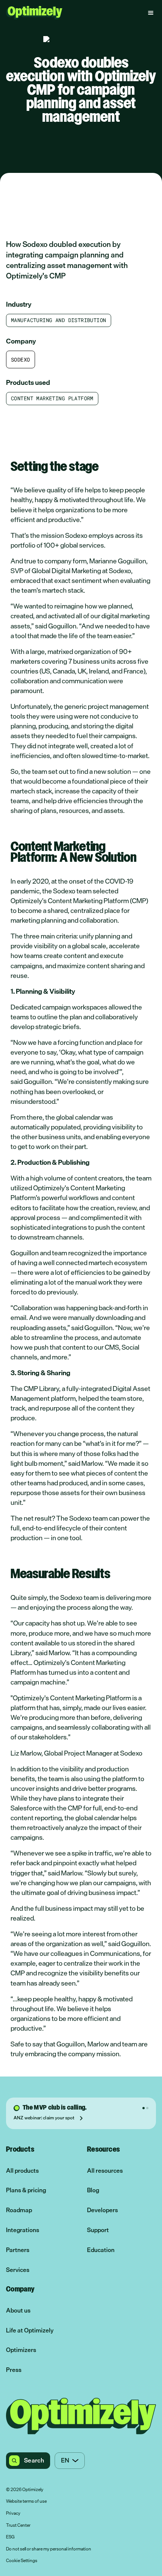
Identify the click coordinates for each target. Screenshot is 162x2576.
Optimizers (21, 2350)
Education (101, 2250)
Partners (18, 2250)
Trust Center (18, 2526)
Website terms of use (26, 2502)
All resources (105, 2171)
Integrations (23, 2230)
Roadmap (19, 2210)
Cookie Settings (22, 2561)
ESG (10, 2537)
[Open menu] (151, 13)
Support (98, 2230)
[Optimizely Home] (34, 13)
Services (18, 2270)
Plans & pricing (26, 2190)
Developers (102, 2210)
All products (22, 2171)
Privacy (13, 2514)
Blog (93, 2190)
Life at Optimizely (30, 2330)
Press (14, 2370)
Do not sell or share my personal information (49, 2549)
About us (18, 2310)
